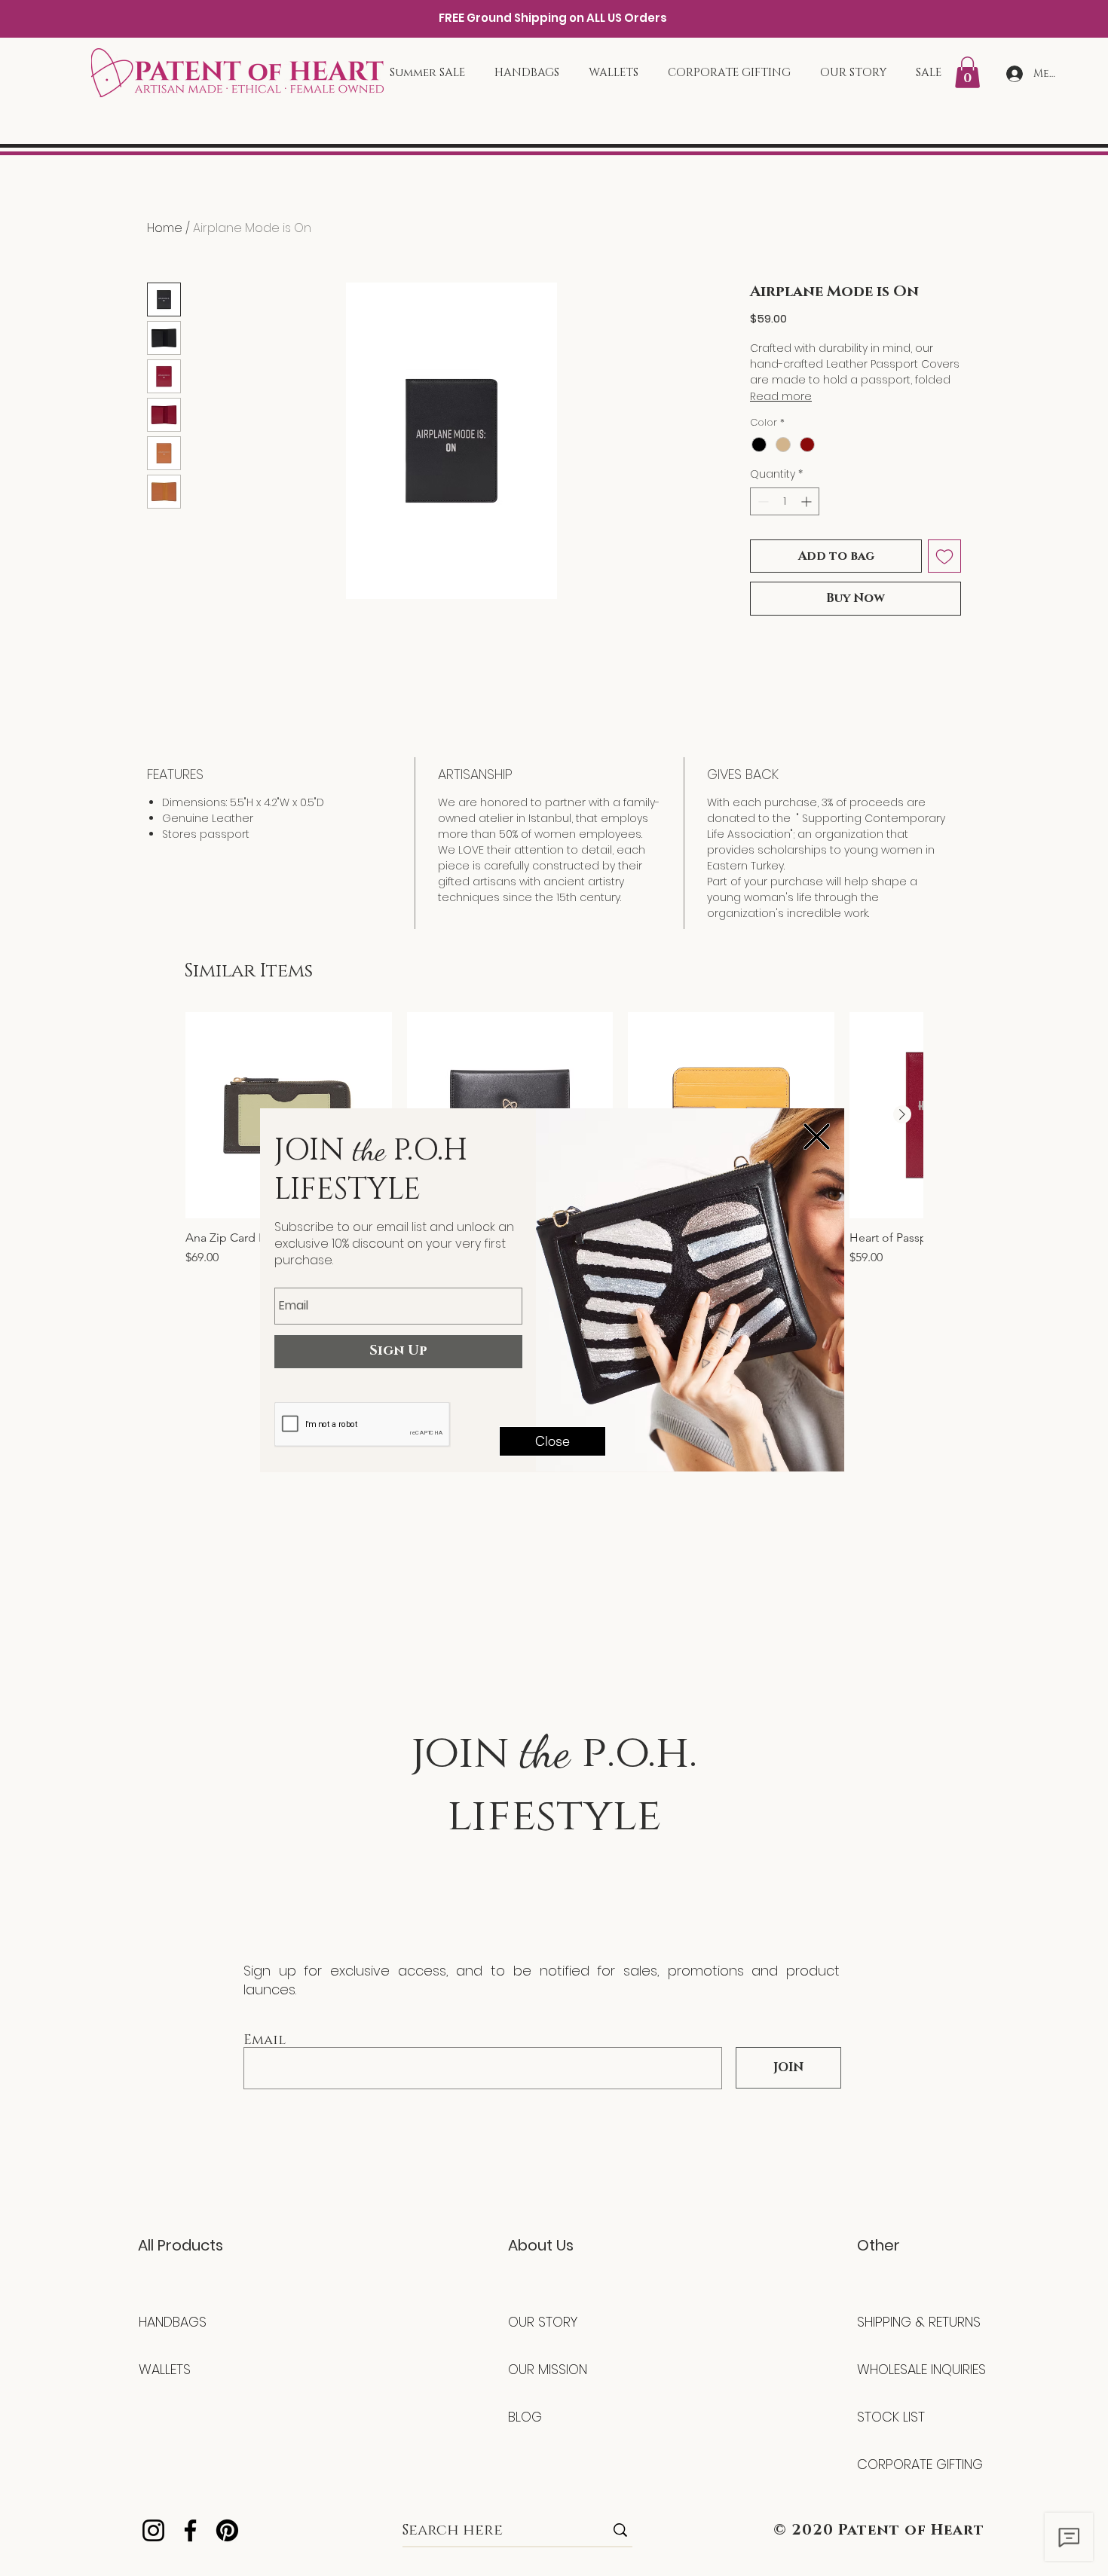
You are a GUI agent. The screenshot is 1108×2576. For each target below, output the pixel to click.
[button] (817, 1137)
